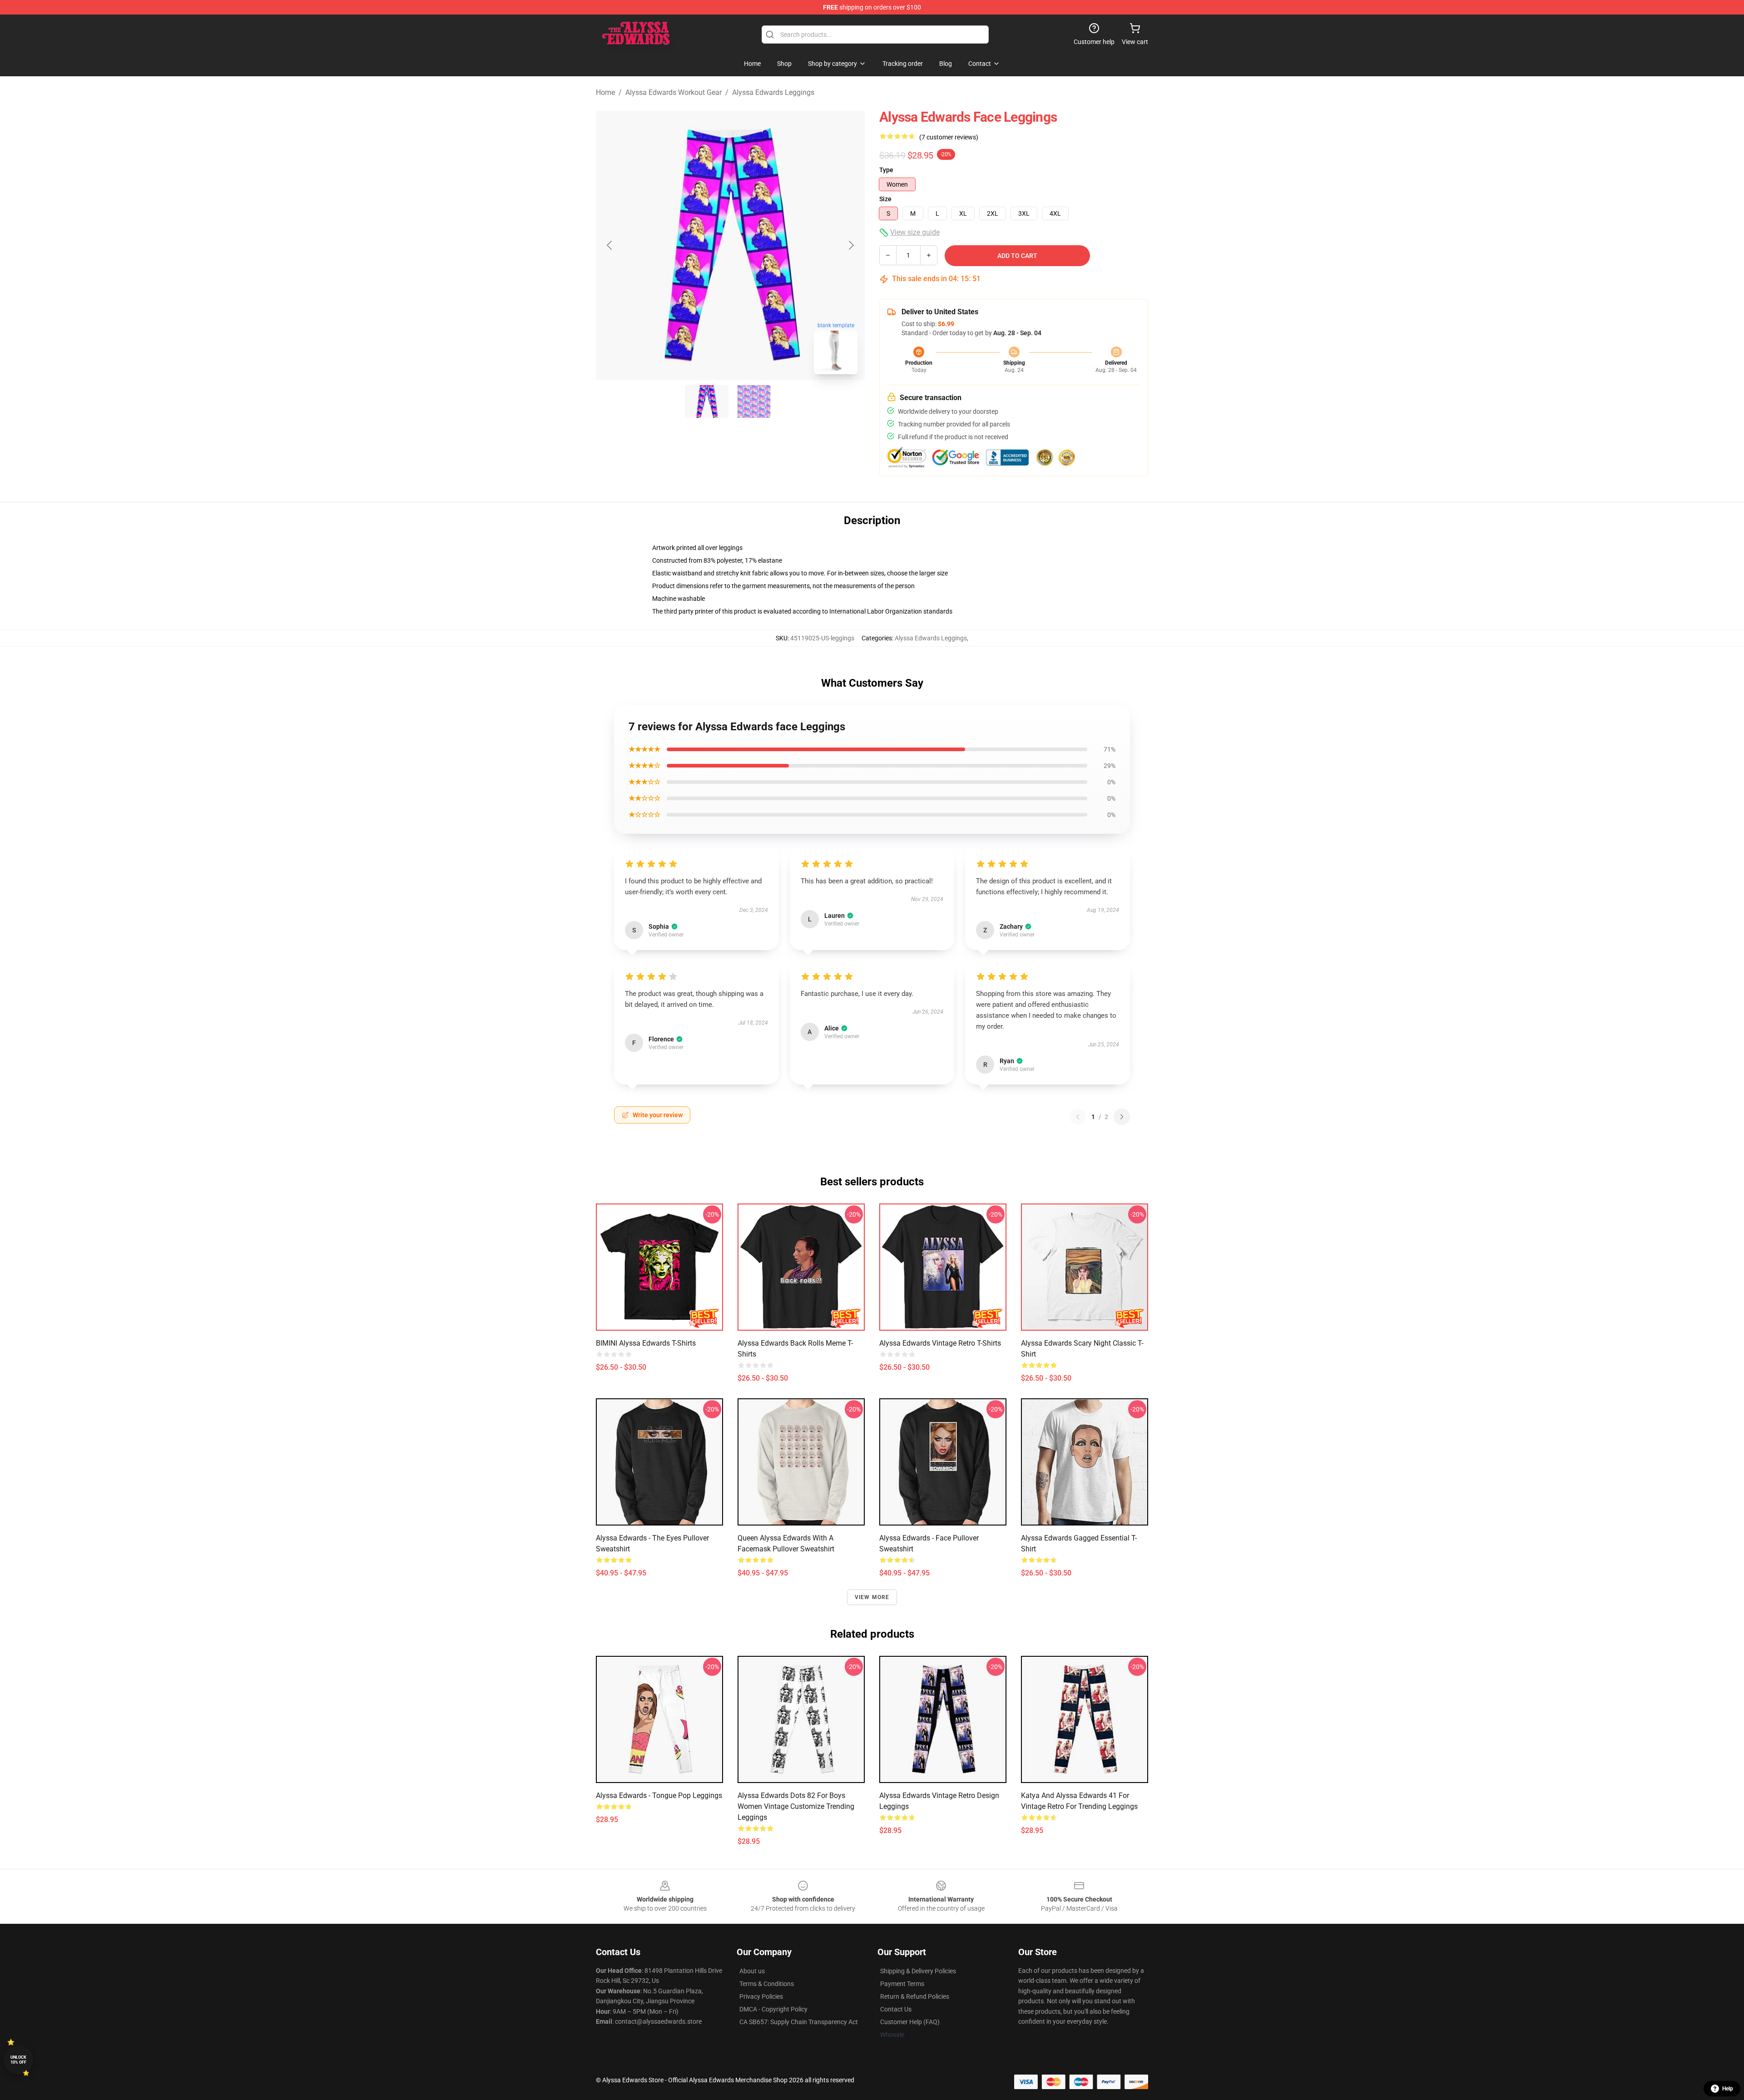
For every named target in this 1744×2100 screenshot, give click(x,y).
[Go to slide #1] (707, 401)
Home (605, 92)
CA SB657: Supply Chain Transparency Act (799, 2022)
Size (885, 199)
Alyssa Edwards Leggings (773, 92)
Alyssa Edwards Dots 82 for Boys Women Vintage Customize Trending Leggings (796, 1806)
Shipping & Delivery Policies (918, 1971)
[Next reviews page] (1122, 1117)
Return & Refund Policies (915, 1996)
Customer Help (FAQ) (910, 2022)
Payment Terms (902, 1984)
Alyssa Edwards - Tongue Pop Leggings (659, 1795)
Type (886, 170)
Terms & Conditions (767, 1984)
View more (872, 1597)
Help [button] (1728, 2089)
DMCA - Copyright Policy (773, 2009)
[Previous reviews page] (1078, 1117)
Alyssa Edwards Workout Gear (674, 92)
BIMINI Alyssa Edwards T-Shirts (646, 1343)
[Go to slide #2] (754, 401)
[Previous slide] (610, 245)
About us (752, 1971)
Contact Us (896, 2009)
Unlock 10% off (18, 2060)
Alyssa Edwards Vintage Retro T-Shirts (940, 1343)
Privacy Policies (761, 1996)
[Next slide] (851, 245)
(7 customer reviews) (949, 137)
